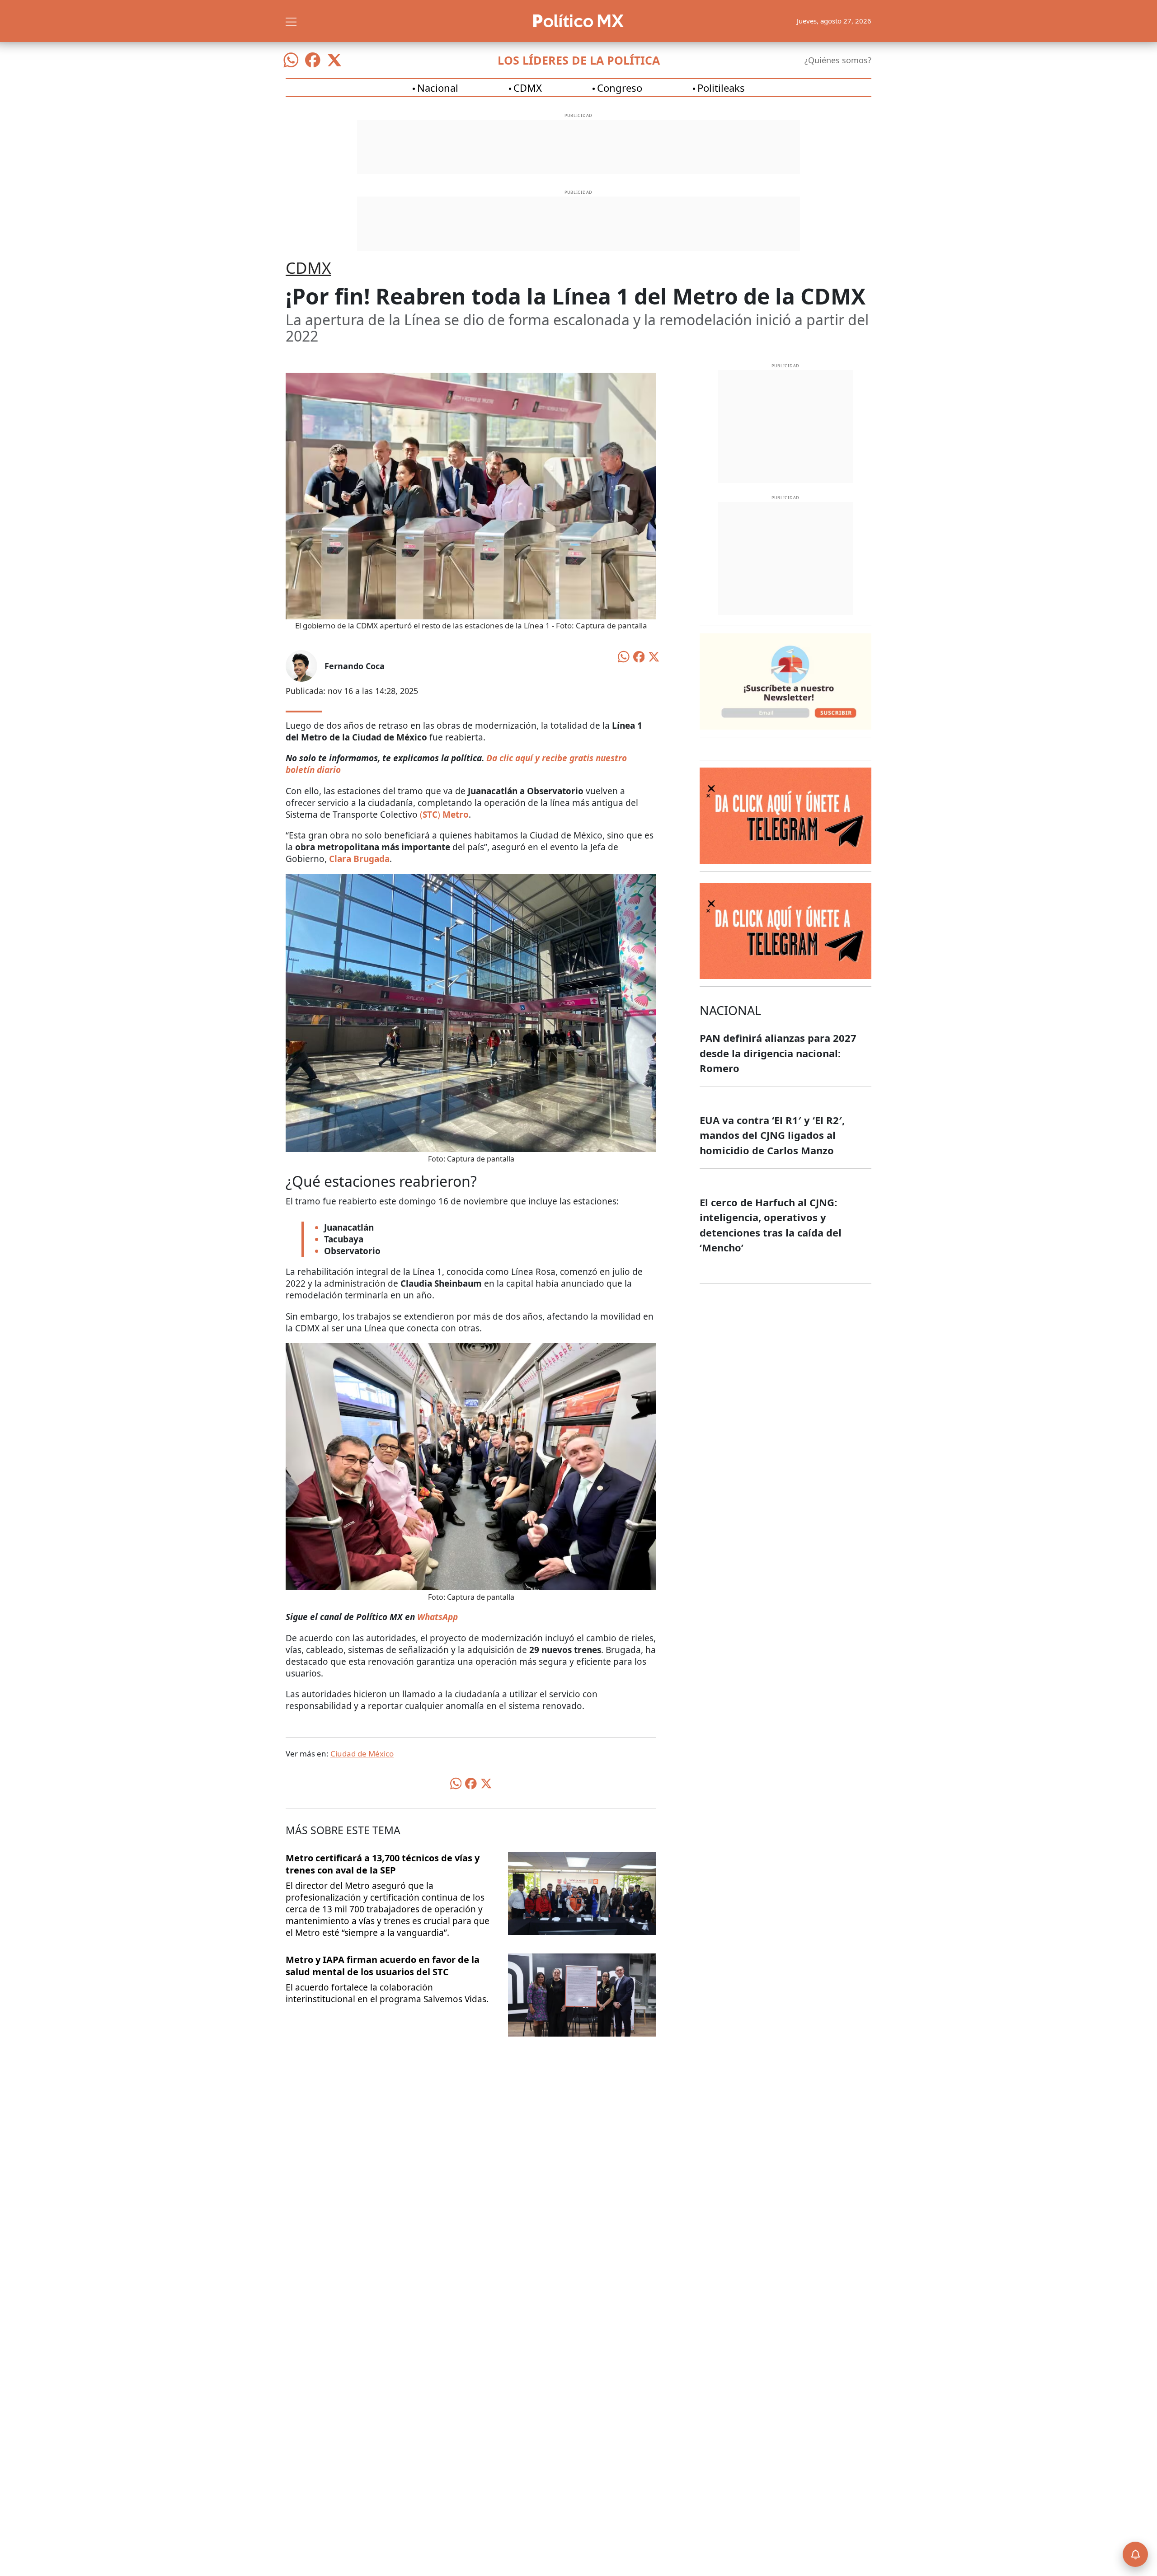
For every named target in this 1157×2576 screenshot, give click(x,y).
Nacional (438, 88)
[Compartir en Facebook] (639, 656)
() (431, 815)
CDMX (528, 88)
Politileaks (721, 88)
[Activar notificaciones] (1135, 2554)
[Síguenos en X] (334, 60)
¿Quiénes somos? (838, 60)
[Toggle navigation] (291, 21)
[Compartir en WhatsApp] (624, 656)
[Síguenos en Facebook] (313, 60)
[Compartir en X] (654, 656)
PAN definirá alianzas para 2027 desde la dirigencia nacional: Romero (778, 1053)
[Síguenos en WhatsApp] (291, 60)
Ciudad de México (362, 1754)
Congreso (620, 88)
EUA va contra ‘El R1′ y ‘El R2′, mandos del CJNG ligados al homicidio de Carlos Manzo (772, 1135)
